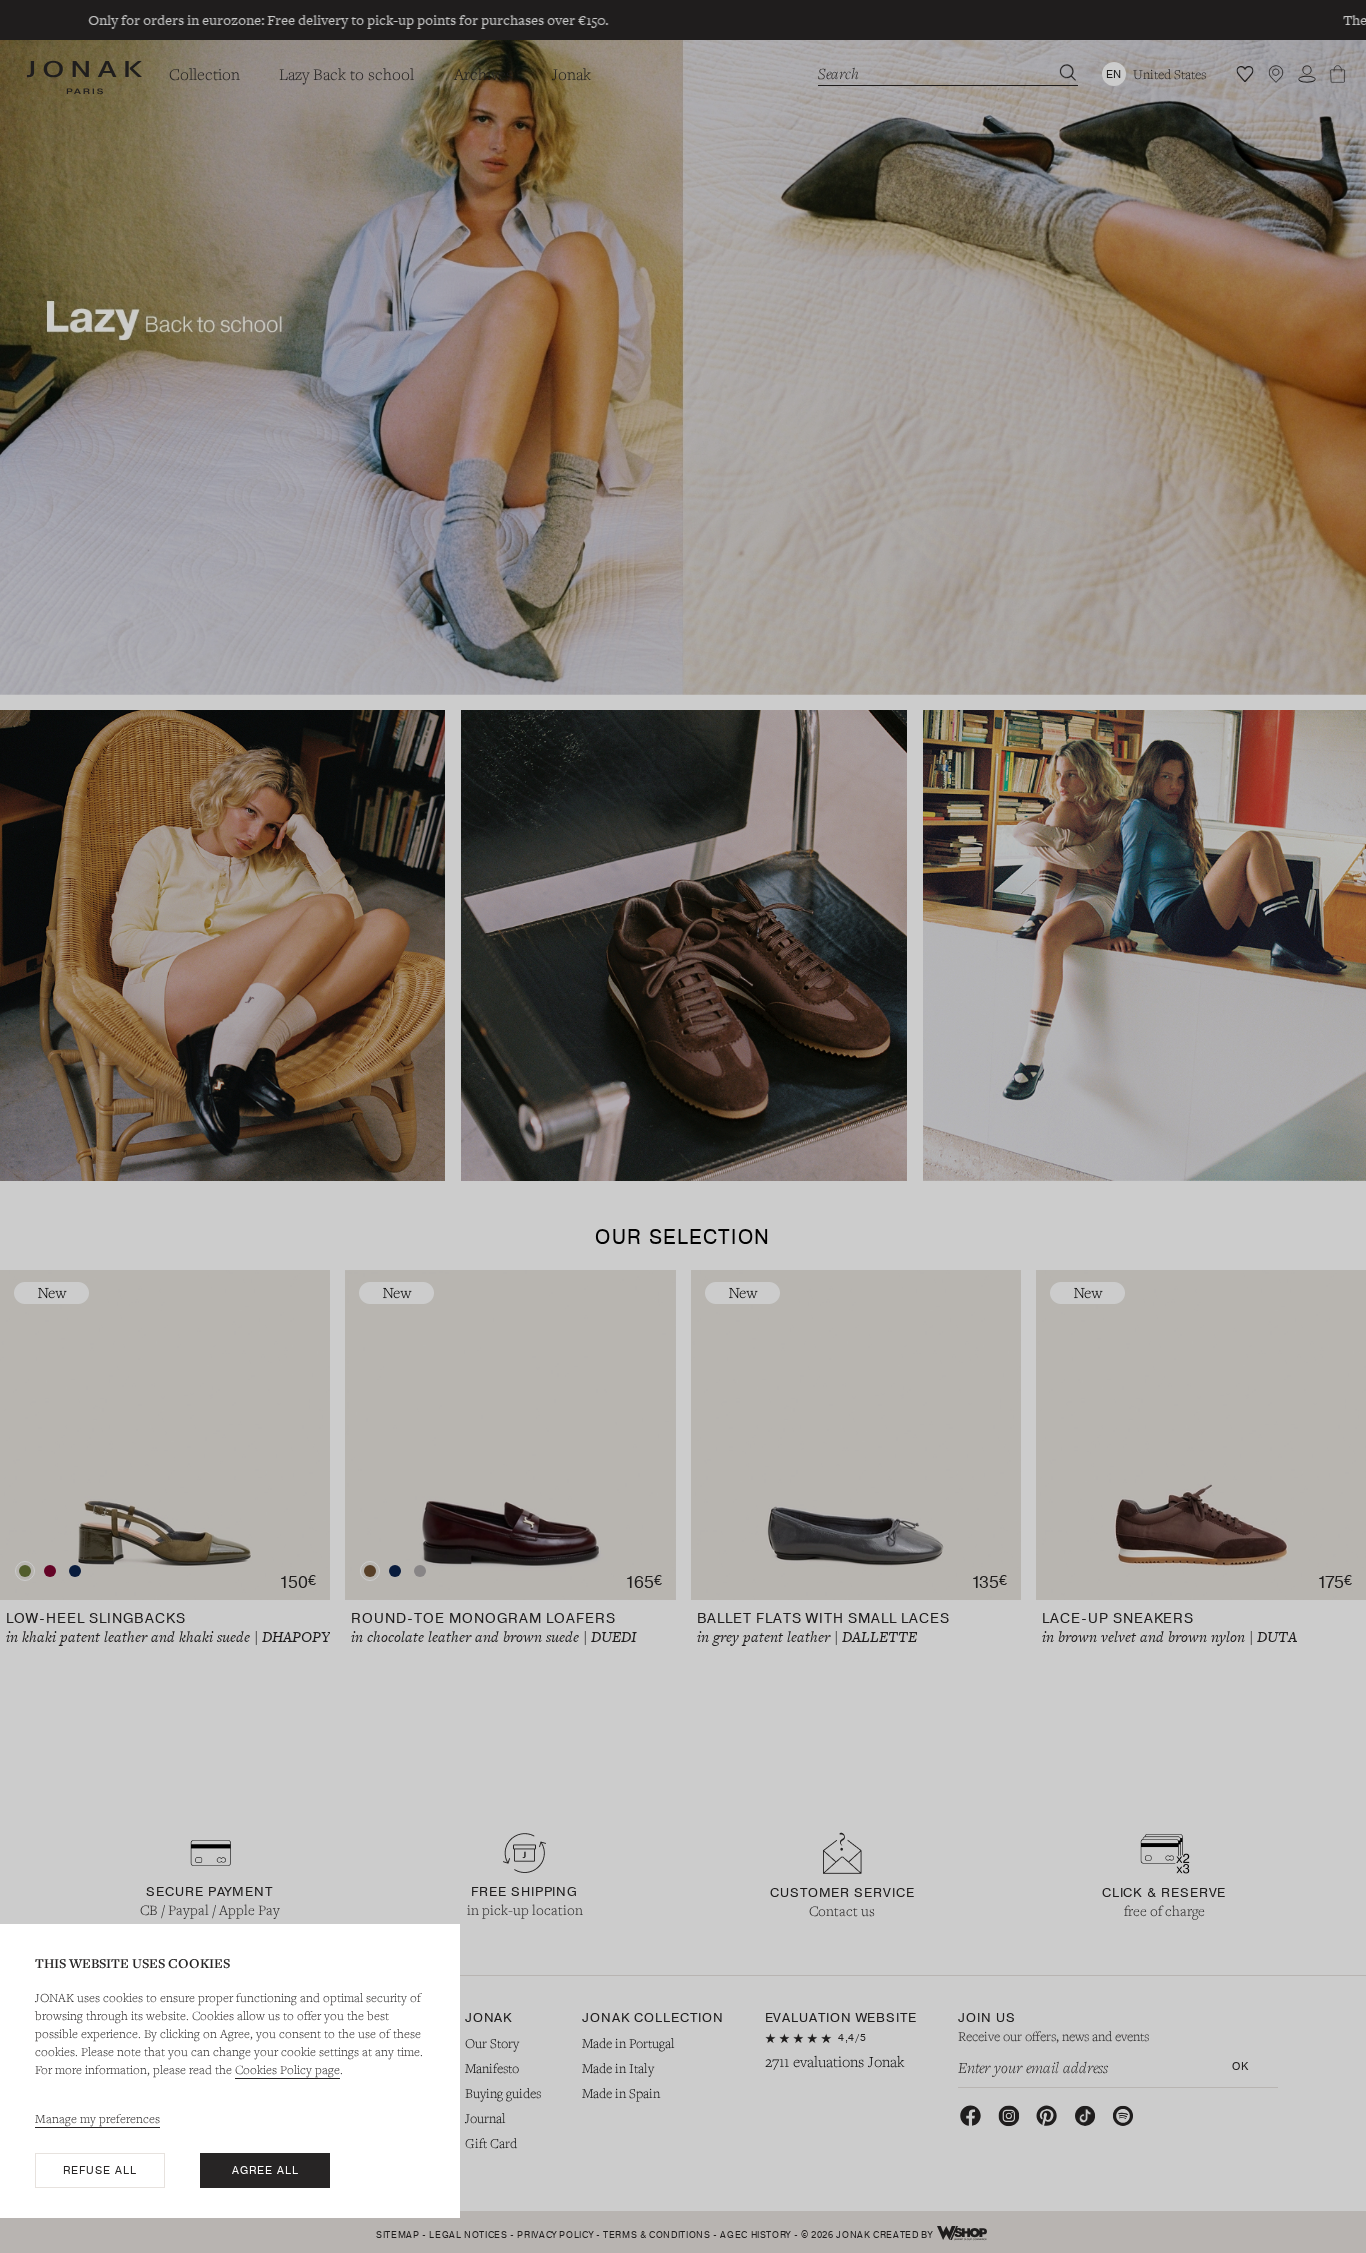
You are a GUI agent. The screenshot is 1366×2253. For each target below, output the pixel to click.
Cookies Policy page (287, 2069)
